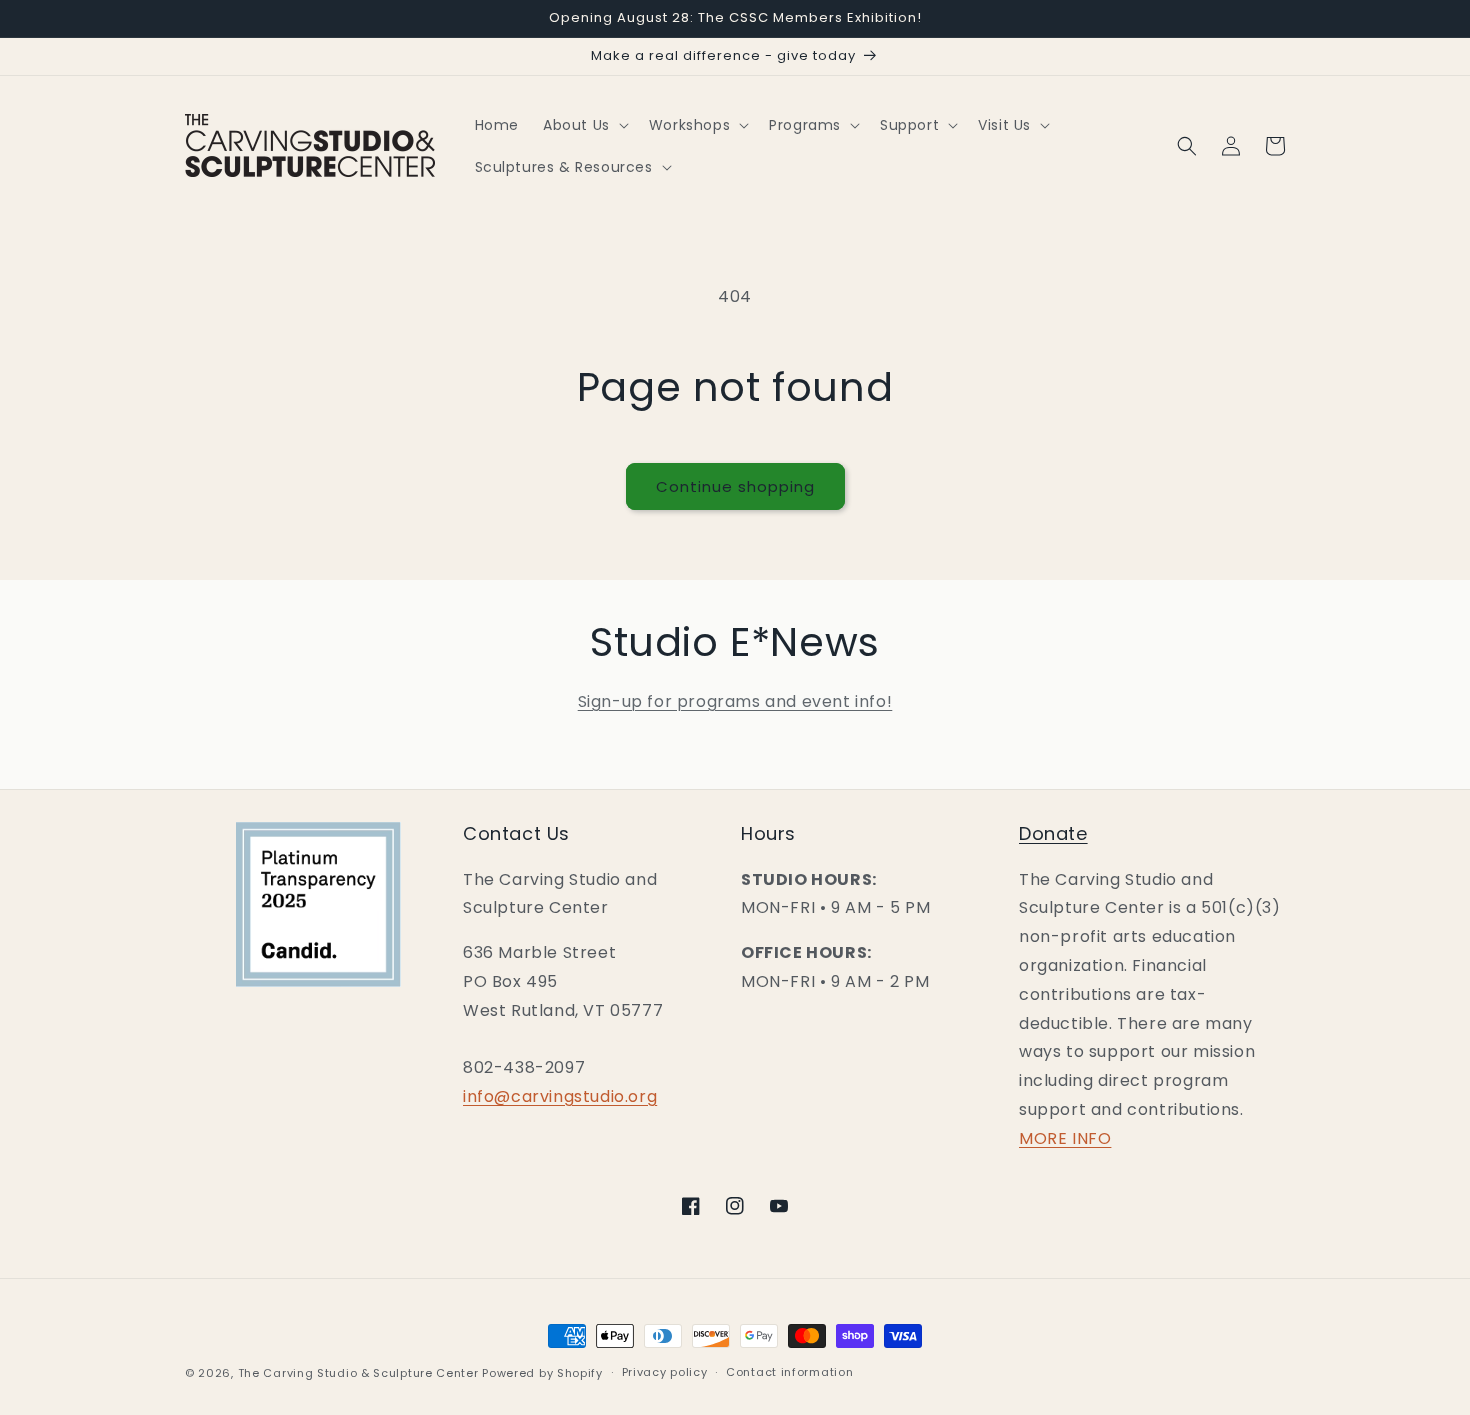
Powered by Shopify (542, 1373)
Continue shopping (735, 486)
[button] (584, 125)
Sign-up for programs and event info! (735, 701)
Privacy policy (665, 1372)
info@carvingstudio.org (560, 1096)
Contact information (789, 1372)
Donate (1053, 833)
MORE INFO (1065, 1138)
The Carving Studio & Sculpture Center (358, 1373)
